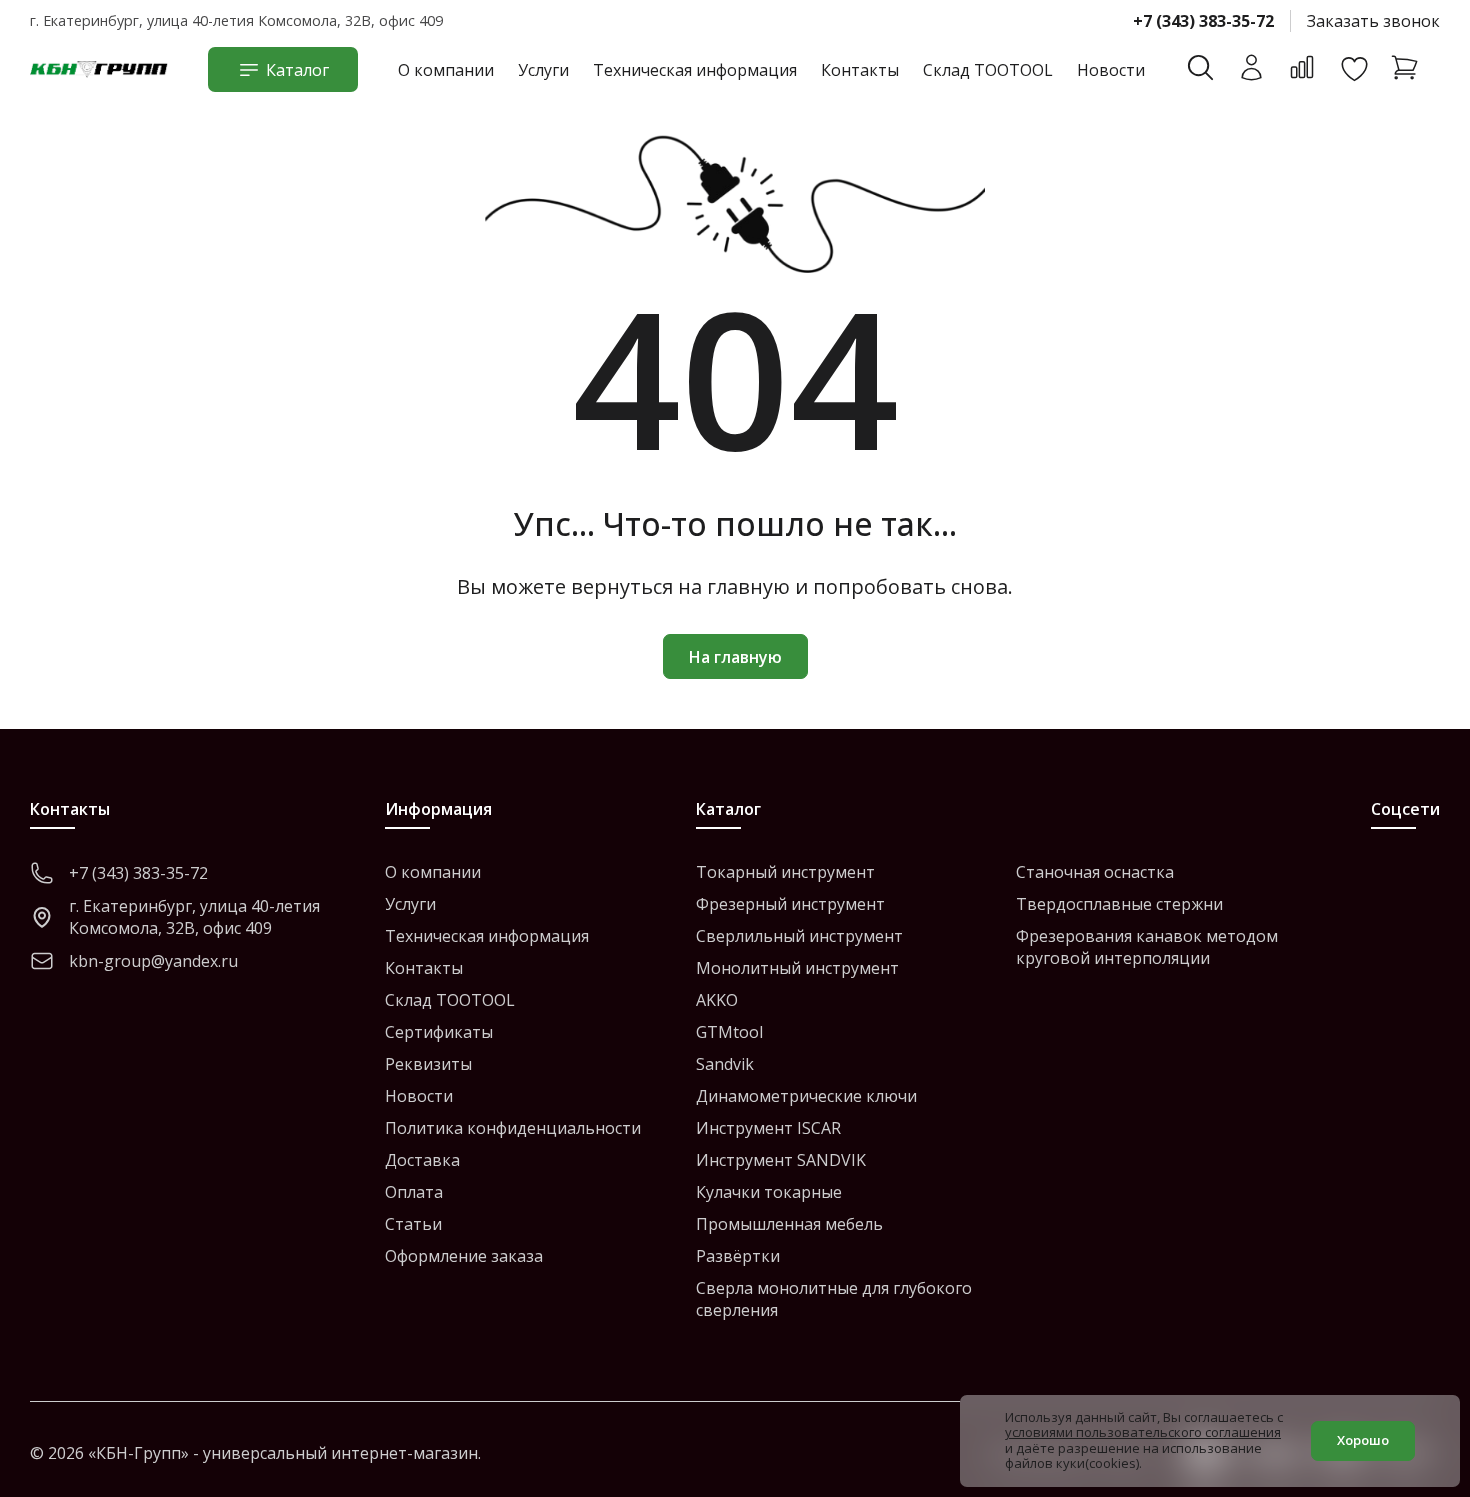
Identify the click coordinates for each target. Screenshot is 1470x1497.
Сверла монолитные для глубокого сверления (834, 1299)
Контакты (860, 70)
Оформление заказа (464, 1256)
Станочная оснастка (1095, 872)
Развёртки (738, 1256)
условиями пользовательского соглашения (1143, 1432)
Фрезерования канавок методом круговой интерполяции (1147, 947)
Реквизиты (428, 1064)
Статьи (413, 1224)
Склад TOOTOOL (988, 70)
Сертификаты (439, 1032)
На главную (735, 657)
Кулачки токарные (769, 1192)
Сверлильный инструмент (799, 936)
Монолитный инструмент (797, 968)
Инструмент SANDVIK (781, 1160)
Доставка (422, 1160)
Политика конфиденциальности (513, 1128)
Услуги (543, 70)
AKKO (717, 1000)
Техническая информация (695, 70)
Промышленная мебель (789, 1224)
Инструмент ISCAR (768, 1128)
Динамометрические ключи (806, 1096)
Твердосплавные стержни (1119, 904)
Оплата (414, 1192)
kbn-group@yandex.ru (153, 961)
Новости (1111, 70)
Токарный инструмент (785, 872)
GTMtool (729, 1032)
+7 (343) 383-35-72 (1203, 21)
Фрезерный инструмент (790, 904)
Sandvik (725, 1064)
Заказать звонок (1373, 21)
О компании (446, 70)
